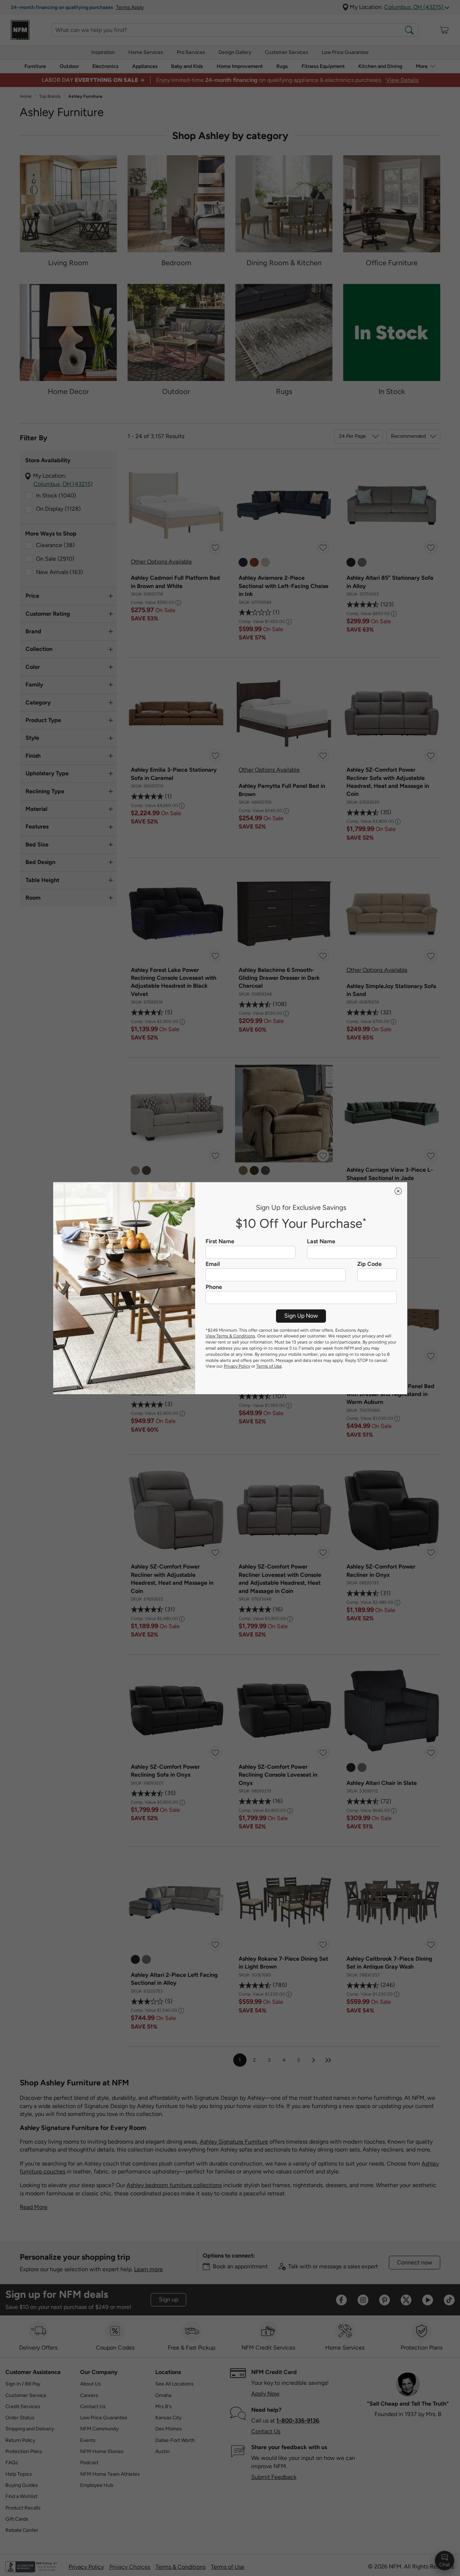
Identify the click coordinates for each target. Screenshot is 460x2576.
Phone (214, 1287)
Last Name (321, 1241)
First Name (220, 1241)
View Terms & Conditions (230, 1336)
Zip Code (369, 1264)
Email (213, 1264)
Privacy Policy (237, 1366)
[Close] (398, 1191)
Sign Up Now (301, 1316)
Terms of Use (269, 1366)
